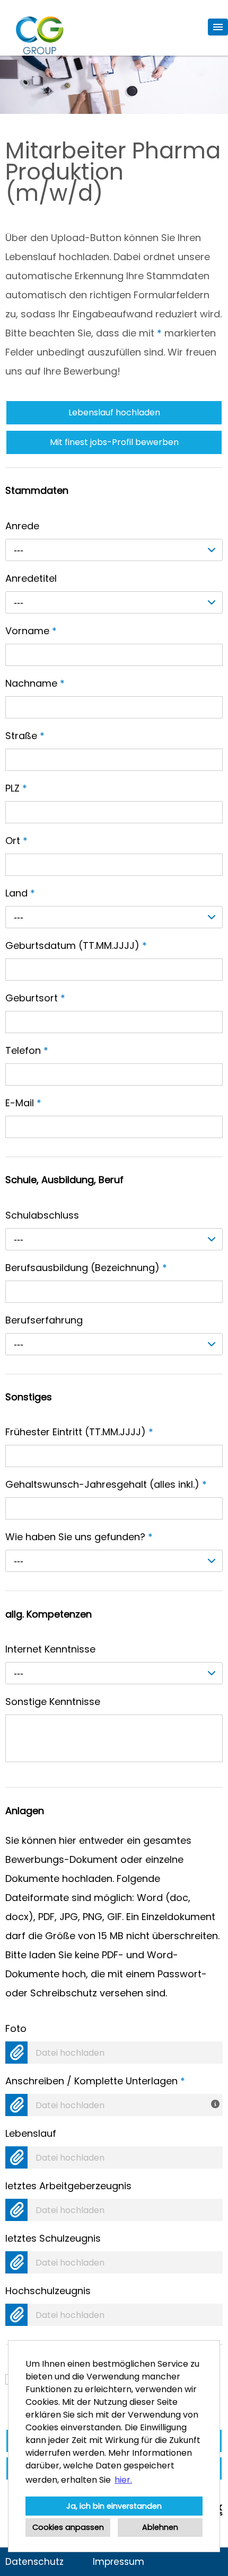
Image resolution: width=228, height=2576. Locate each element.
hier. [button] (123, 2480)
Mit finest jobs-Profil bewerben (114, 442)
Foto (16, 2028)
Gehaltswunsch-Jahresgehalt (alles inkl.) (106, 1484)
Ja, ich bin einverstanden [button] (114, 2506)
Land (20, 893)
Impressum (119, 2562)
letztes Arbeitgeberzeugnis (68, 2186)
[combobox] (114, 550)
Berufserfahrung (44, 1320)
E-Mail (23, 1103)
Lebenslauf (31, 2133)
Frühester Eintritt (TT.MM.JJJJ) (79, 1432)
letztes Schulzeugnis (53, 2238)
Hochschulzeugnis (48, 2291)
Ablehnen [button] (160, 2527)
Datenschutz (34, 2562)
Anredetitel (31, 578)
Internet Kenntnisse (50, 1649)
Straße (25, 736)
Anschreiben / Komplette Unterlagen (95, 2081)
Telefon (27, 1050)
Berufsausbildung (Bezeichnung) (86, 1268)
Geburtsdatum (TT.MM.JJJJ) (76, 945)
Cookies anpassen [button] (68, 2527)
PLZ (16, 788)
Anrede (22, 526)
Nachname (35, 683)
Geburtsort (35, 998)
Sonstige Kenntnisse (53, 1702)
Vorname (31, 631)
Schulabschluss (42, 1215)
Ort (16, 841)
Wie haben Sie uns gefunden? (79, 1537)
